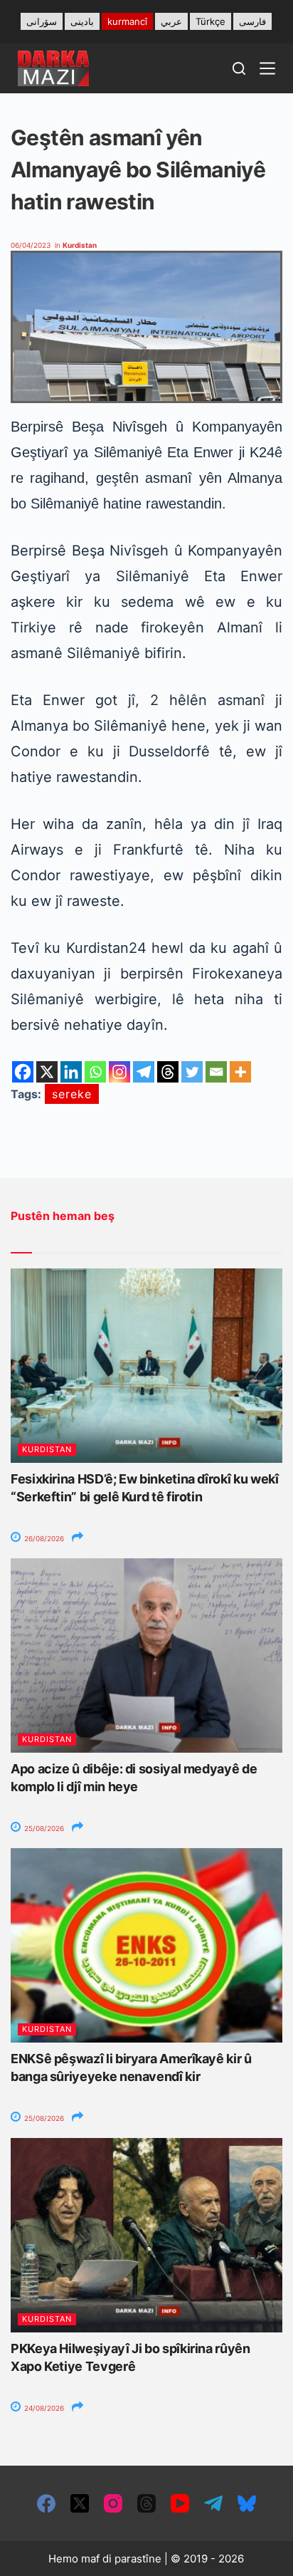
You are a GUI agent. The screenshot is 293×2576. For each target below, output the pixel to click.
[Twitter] (192, 1072)
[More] (240, 1072)
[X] (47, 1072)
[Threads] (168, 1072)
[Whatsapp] (95, 1072)
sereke (72, 1094)
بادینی (82, 21)
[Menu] (267, 68)
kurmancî (127, 21)
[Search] (239, 68)
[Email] (216, 1072)
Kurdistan (80, 245)
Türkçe (211, 21)
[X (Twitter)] (80, 2503)
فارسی (252, 21)
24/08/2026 (43, 2408)
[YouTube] (180, 2503)
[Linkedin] (71, 1072)
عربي (171, 21)
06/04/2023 (31, 245)
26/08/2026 (43, 1538)
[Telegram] (144, 1072)
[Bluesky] (247, 2503)
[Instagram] (119, 1072)
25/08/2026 (43, 1828)
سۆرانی (42, 21)
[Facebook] (23, 1072)
